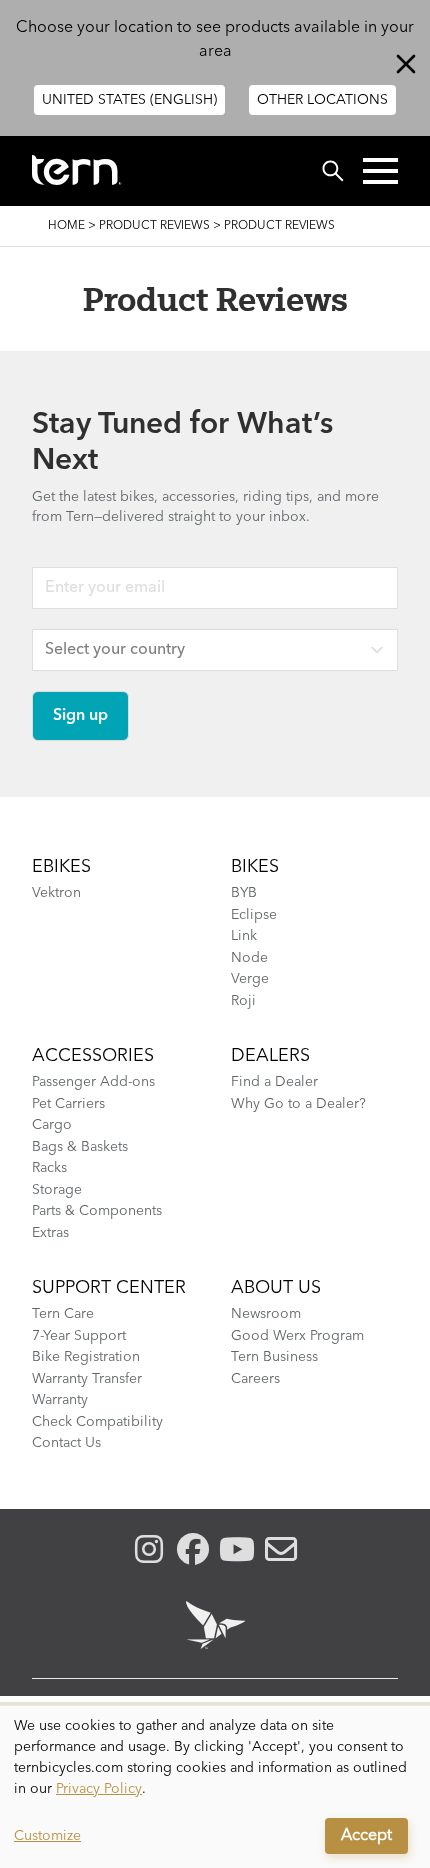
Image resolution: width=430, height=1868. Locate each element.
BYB (244, 893)
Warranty (60, 1400)
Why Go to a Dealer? (298, 1104)
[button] (380, 171)
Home (66, 226)
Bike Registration (86, 1357)
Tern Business (274, 1357)
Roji (243, 1001)
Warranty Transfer (87, 1379)
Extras (50, 1233)
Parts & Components (97, 1211)
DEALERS (270, 1056)
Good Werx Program (297, 1336)
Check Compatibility (97, 1422)
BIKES (255, 867)
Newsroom (266, 1314)
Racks (49, 1168)
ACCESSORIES (93, 1056)
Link (244, 936)
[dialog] (215, 1787)
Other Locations (322, 100)
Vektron (56, 893)
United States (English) (129, 100)
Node (249, 958)
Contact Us (66, 1443)
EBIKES (61, 867)
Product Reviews (154, 226)
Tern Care (63, 1314)
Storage (57, 1190)
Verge (250, 979)
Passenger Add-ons (93, 1082)
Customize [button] (47, 1836)
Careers (255, 1379)
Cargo (52, 1125)
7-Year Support (79, 1336)
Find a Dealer (274, 1082)
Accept (366, 1836)
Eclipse (254, 915)
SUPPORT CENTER (109, 1288)
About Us (276, 1288)
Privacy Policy (99, 1789)
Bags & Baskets (80, 1147)
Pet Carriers (68, 1104)
